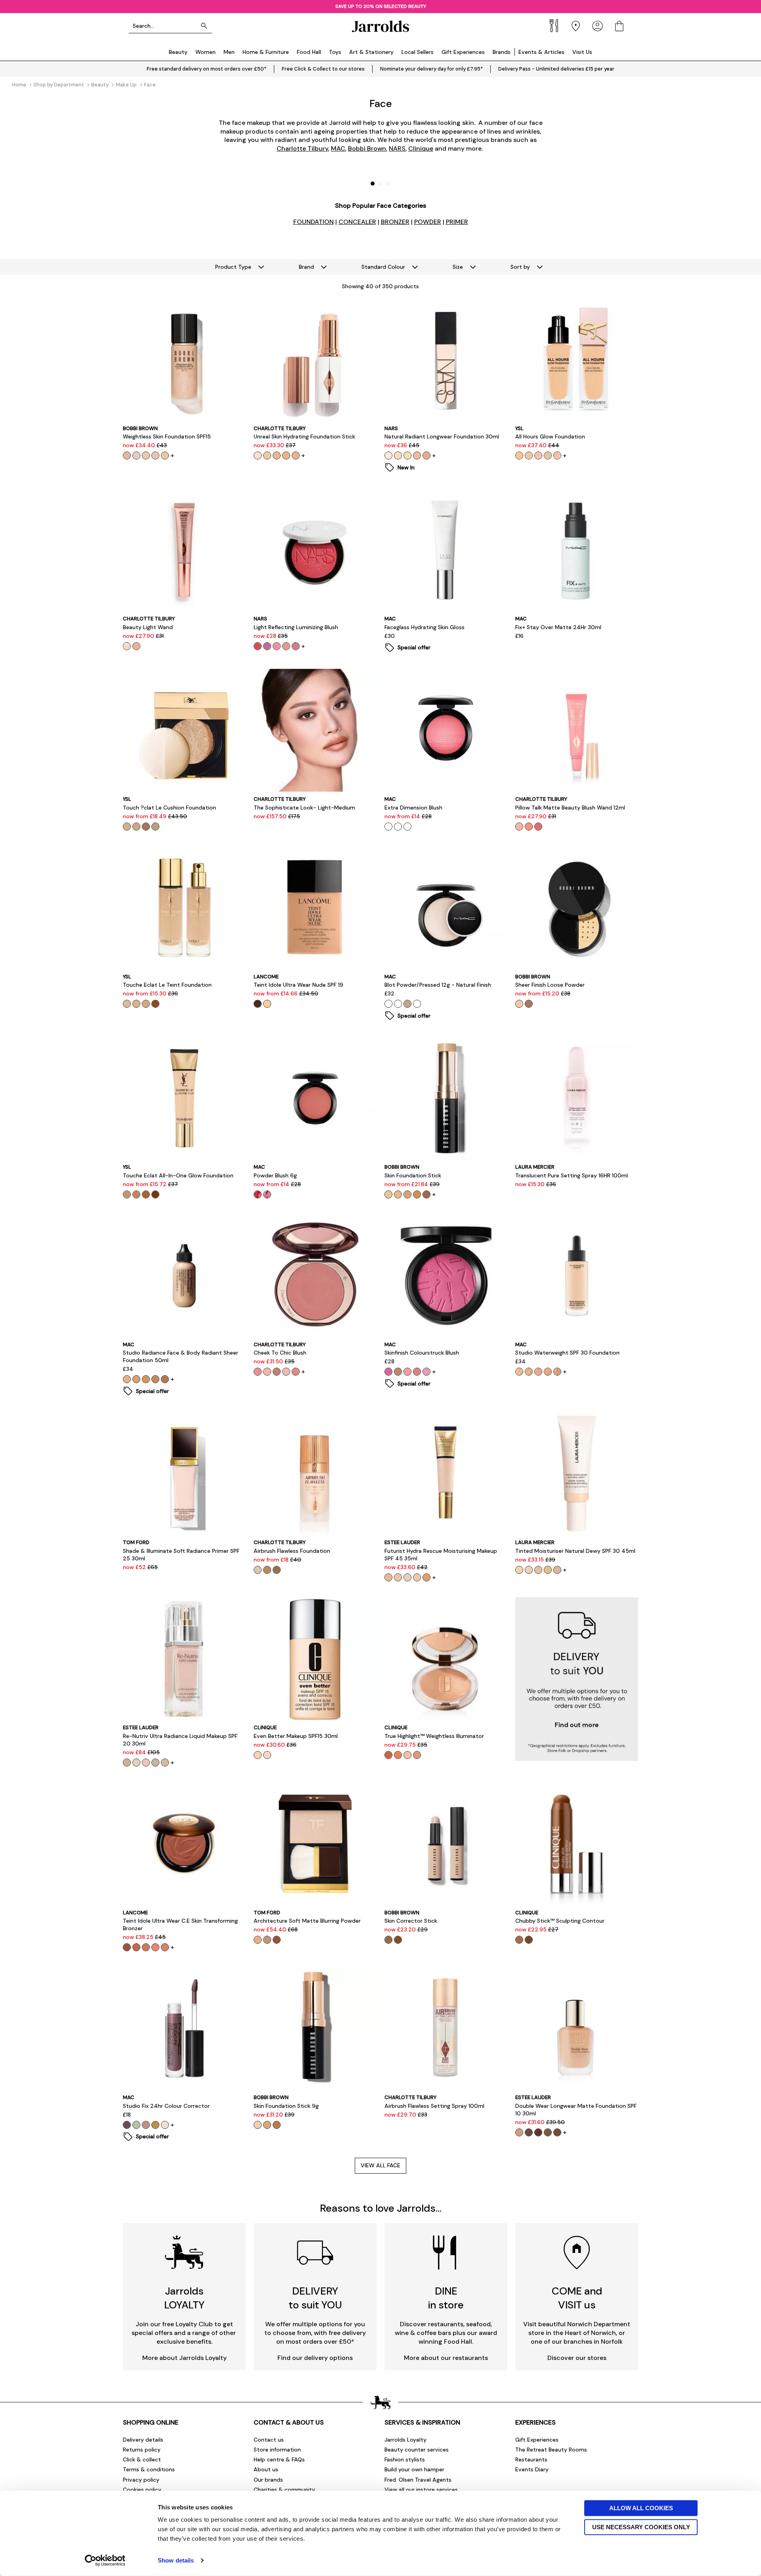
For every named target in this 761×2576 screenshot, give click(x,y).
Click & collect (142, 2459)
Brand (306, 267)
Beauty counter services (417, 2450)
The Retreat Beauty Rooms (551, 2450)
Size (458, 267)
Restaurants (531, 2459)
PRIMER (457, 222)
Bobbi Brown (367, 148)
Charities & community (284, 2490)
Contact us (269, 2440)
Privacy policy (141, 2480)
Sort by (520, 267)
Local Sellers (418, 52)
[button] (373, 184)
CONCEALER (357, 222)
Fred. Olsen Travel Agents (418, 2480)
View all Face (380, 2165)
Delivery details (143, 2440)
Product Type (233, 267)
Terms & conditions (149, 2469)
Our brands (268, 2480)
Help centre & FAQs (279, 2459)
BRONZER (395, 222)
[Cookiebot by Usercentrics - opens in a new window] (105, 2561)
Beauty (178, 52)
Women (206, 52)
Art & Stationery (371, 52)
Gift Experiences (463, 52)
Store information (277, 2450)
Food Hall (309, 52)
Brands (502, 52)
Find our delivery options (315, 2358)
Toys (335, 52)
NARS (397, 148)
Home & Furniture (266, 52)
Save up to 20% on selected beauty (381, 6)
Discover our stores (577, 2358)
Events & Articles (541, 52)
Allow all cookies (641, 2508)
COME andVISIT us (577, 2298)
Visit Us (582, 52)
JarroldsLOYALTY (184, 2298)
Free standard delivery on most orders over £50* (207, 69)
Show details (176, 2560)
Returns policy (142, 2450)
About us (266, 2469)
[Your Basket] (619, 26)
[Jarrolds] (380, 26)
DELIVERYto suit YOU (315, 2298)
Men (229, 52)
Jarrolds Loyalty (405, 2440)
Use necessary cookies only (641, 2527)
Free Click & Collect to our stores (323, 69)
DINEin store (446, 2298)
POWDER (428, 222)
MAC (338, 148)
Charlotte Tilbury (302, 148)
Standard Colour (383, 267)
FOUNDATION (314, 222)
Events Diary (532, 2469)
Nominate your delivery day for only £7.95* (431, 69)
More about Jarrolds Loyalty (185, 2358)
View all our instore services (421, 2490)
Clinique (421, 148)
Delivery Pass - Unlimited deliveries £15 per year (556, 69)
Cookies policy (142, 2490)
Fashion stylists (405, 2459)
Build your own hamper (414, 2469)
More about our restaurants (446, 2358)
